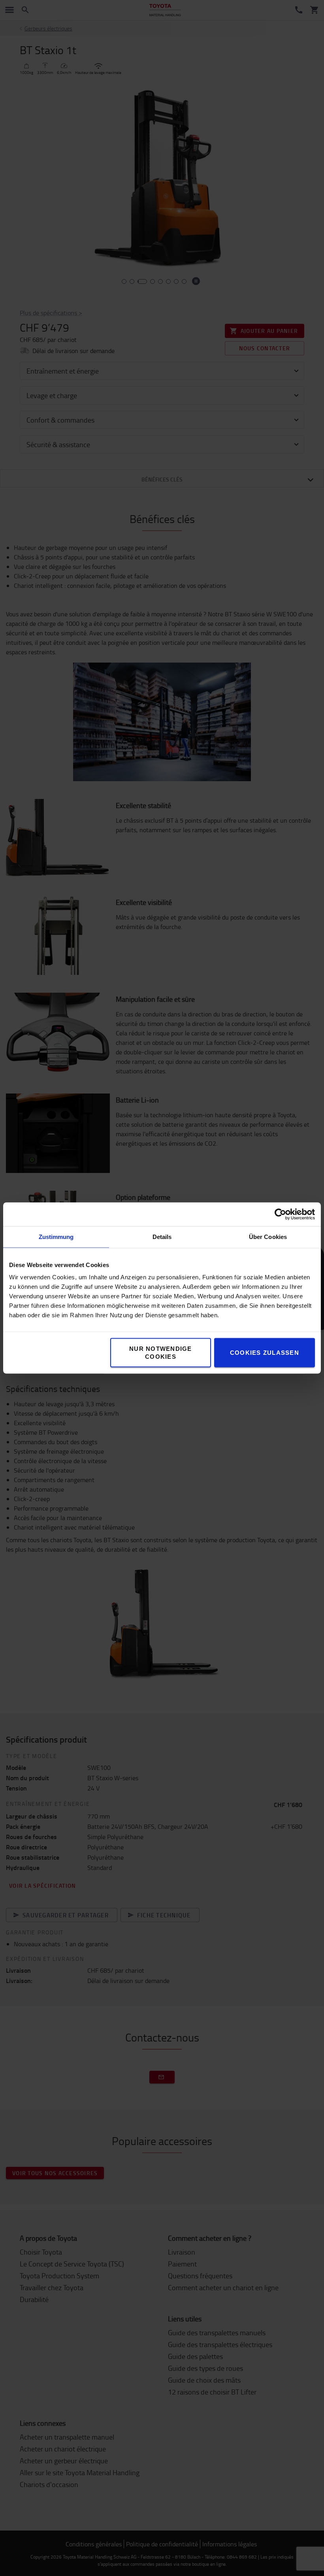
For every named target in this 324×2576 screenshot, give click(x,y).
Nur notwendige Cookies (161, 1353)
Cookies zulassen (265, 1353)
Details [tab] (162, 1237)
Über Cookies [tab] (268, 1237)
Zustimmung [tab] (56, 1237)
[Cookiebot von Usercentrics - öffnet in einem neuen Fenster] (280, 1214)
